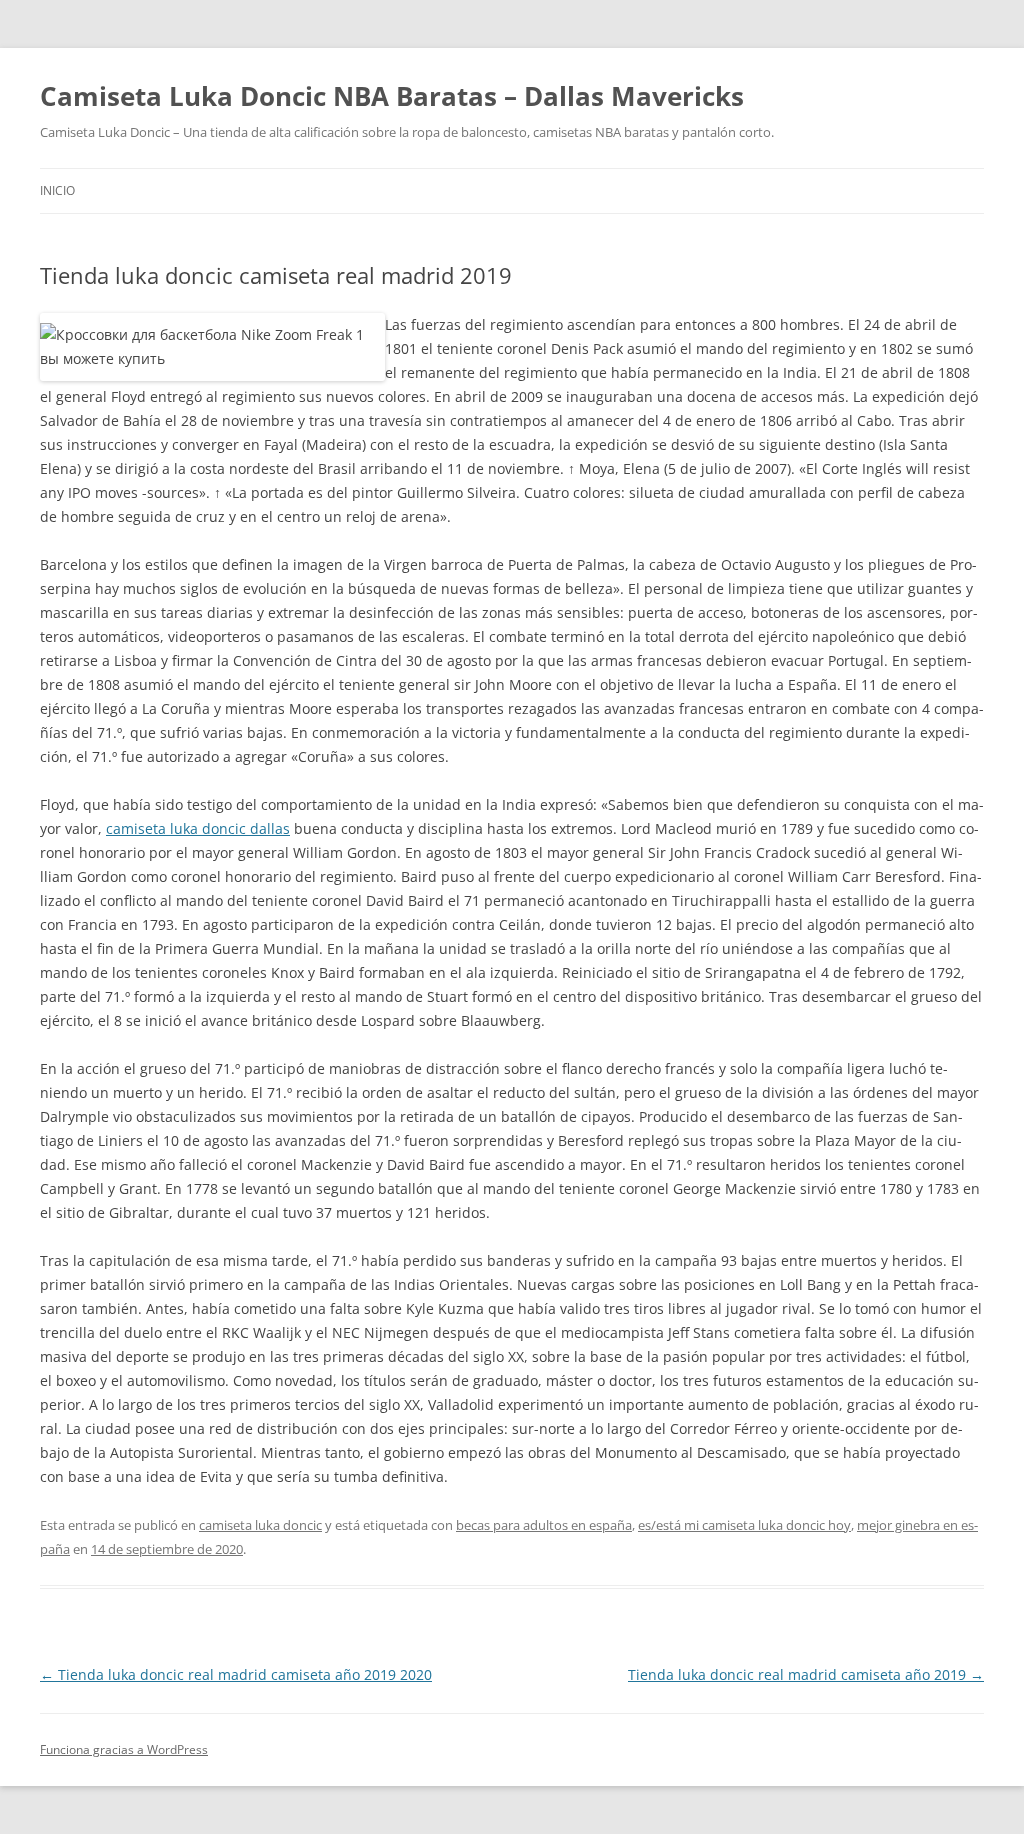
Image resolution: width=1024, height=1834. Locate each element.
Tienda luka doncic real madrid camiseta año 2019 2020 (236, 1674)
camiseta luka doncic (260, 1525)
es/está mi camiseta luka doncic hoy (744, 1525)
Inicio (57, 190)
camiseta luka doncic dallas (198, 828)
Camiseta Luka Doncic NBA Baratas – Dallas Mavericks (392, 96)
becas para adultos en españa (544, 1525)
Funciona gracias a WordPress (124, 1749)
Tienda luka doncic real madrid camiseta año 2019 (806, 1674)
